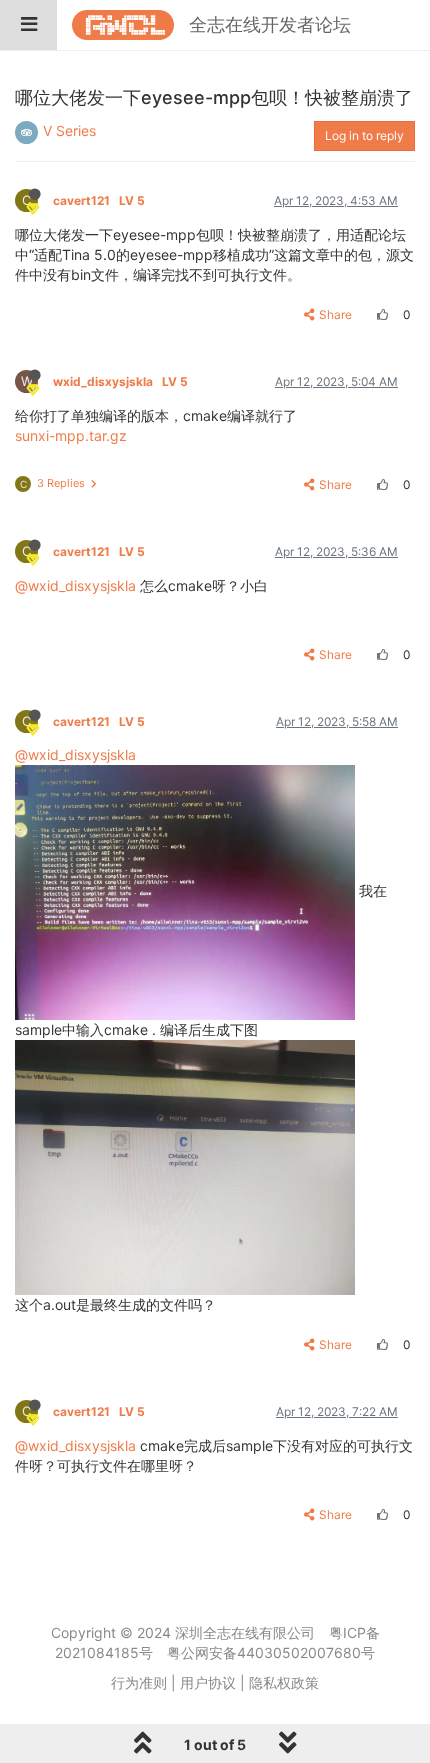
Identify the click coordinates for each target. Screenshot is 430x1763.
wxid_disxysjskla (120, 381)
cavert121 (99, 200)
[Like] (380, 314)
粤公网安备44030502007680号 (271, 1652)
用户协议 (208, 1682)
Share (335, 314)
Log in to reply (364, 135)
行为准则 (139, 1682)
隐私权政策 (284, 1682)
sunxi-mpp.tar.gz (71, 435)
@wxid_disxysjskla (75, 585)
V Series (69, 130)
